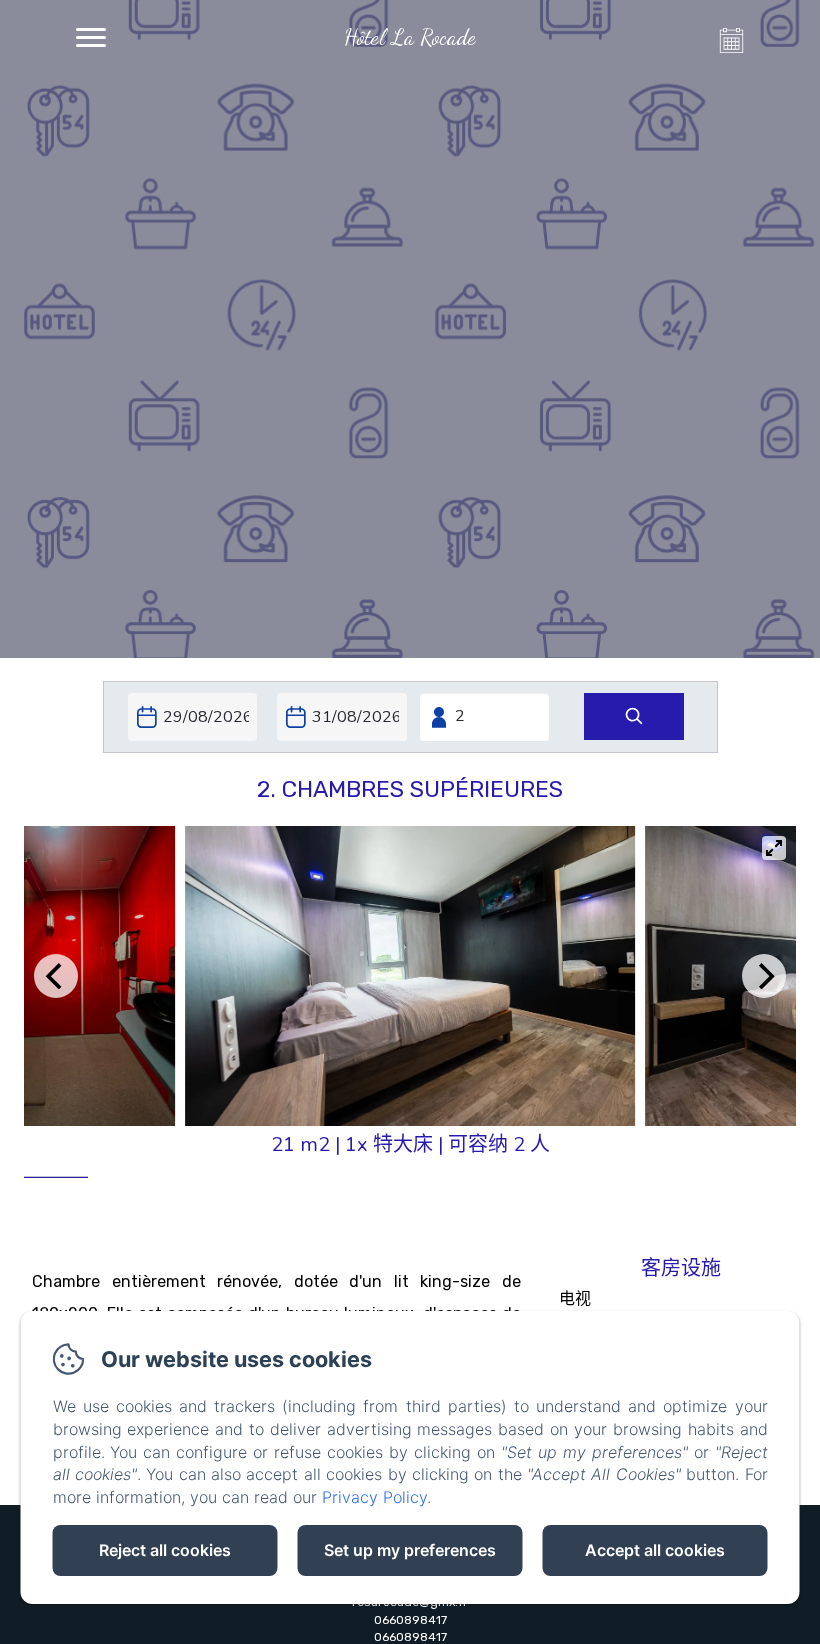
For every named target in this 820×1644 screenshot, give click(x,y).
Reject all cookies (165, 1550)
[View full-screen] (774, 848)
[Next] (764, 976)
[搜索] (634, 716)
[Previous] (56, 976)
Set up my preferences (410, 1550)
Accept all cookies (655, 1550)
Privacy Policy (374, 1497)
